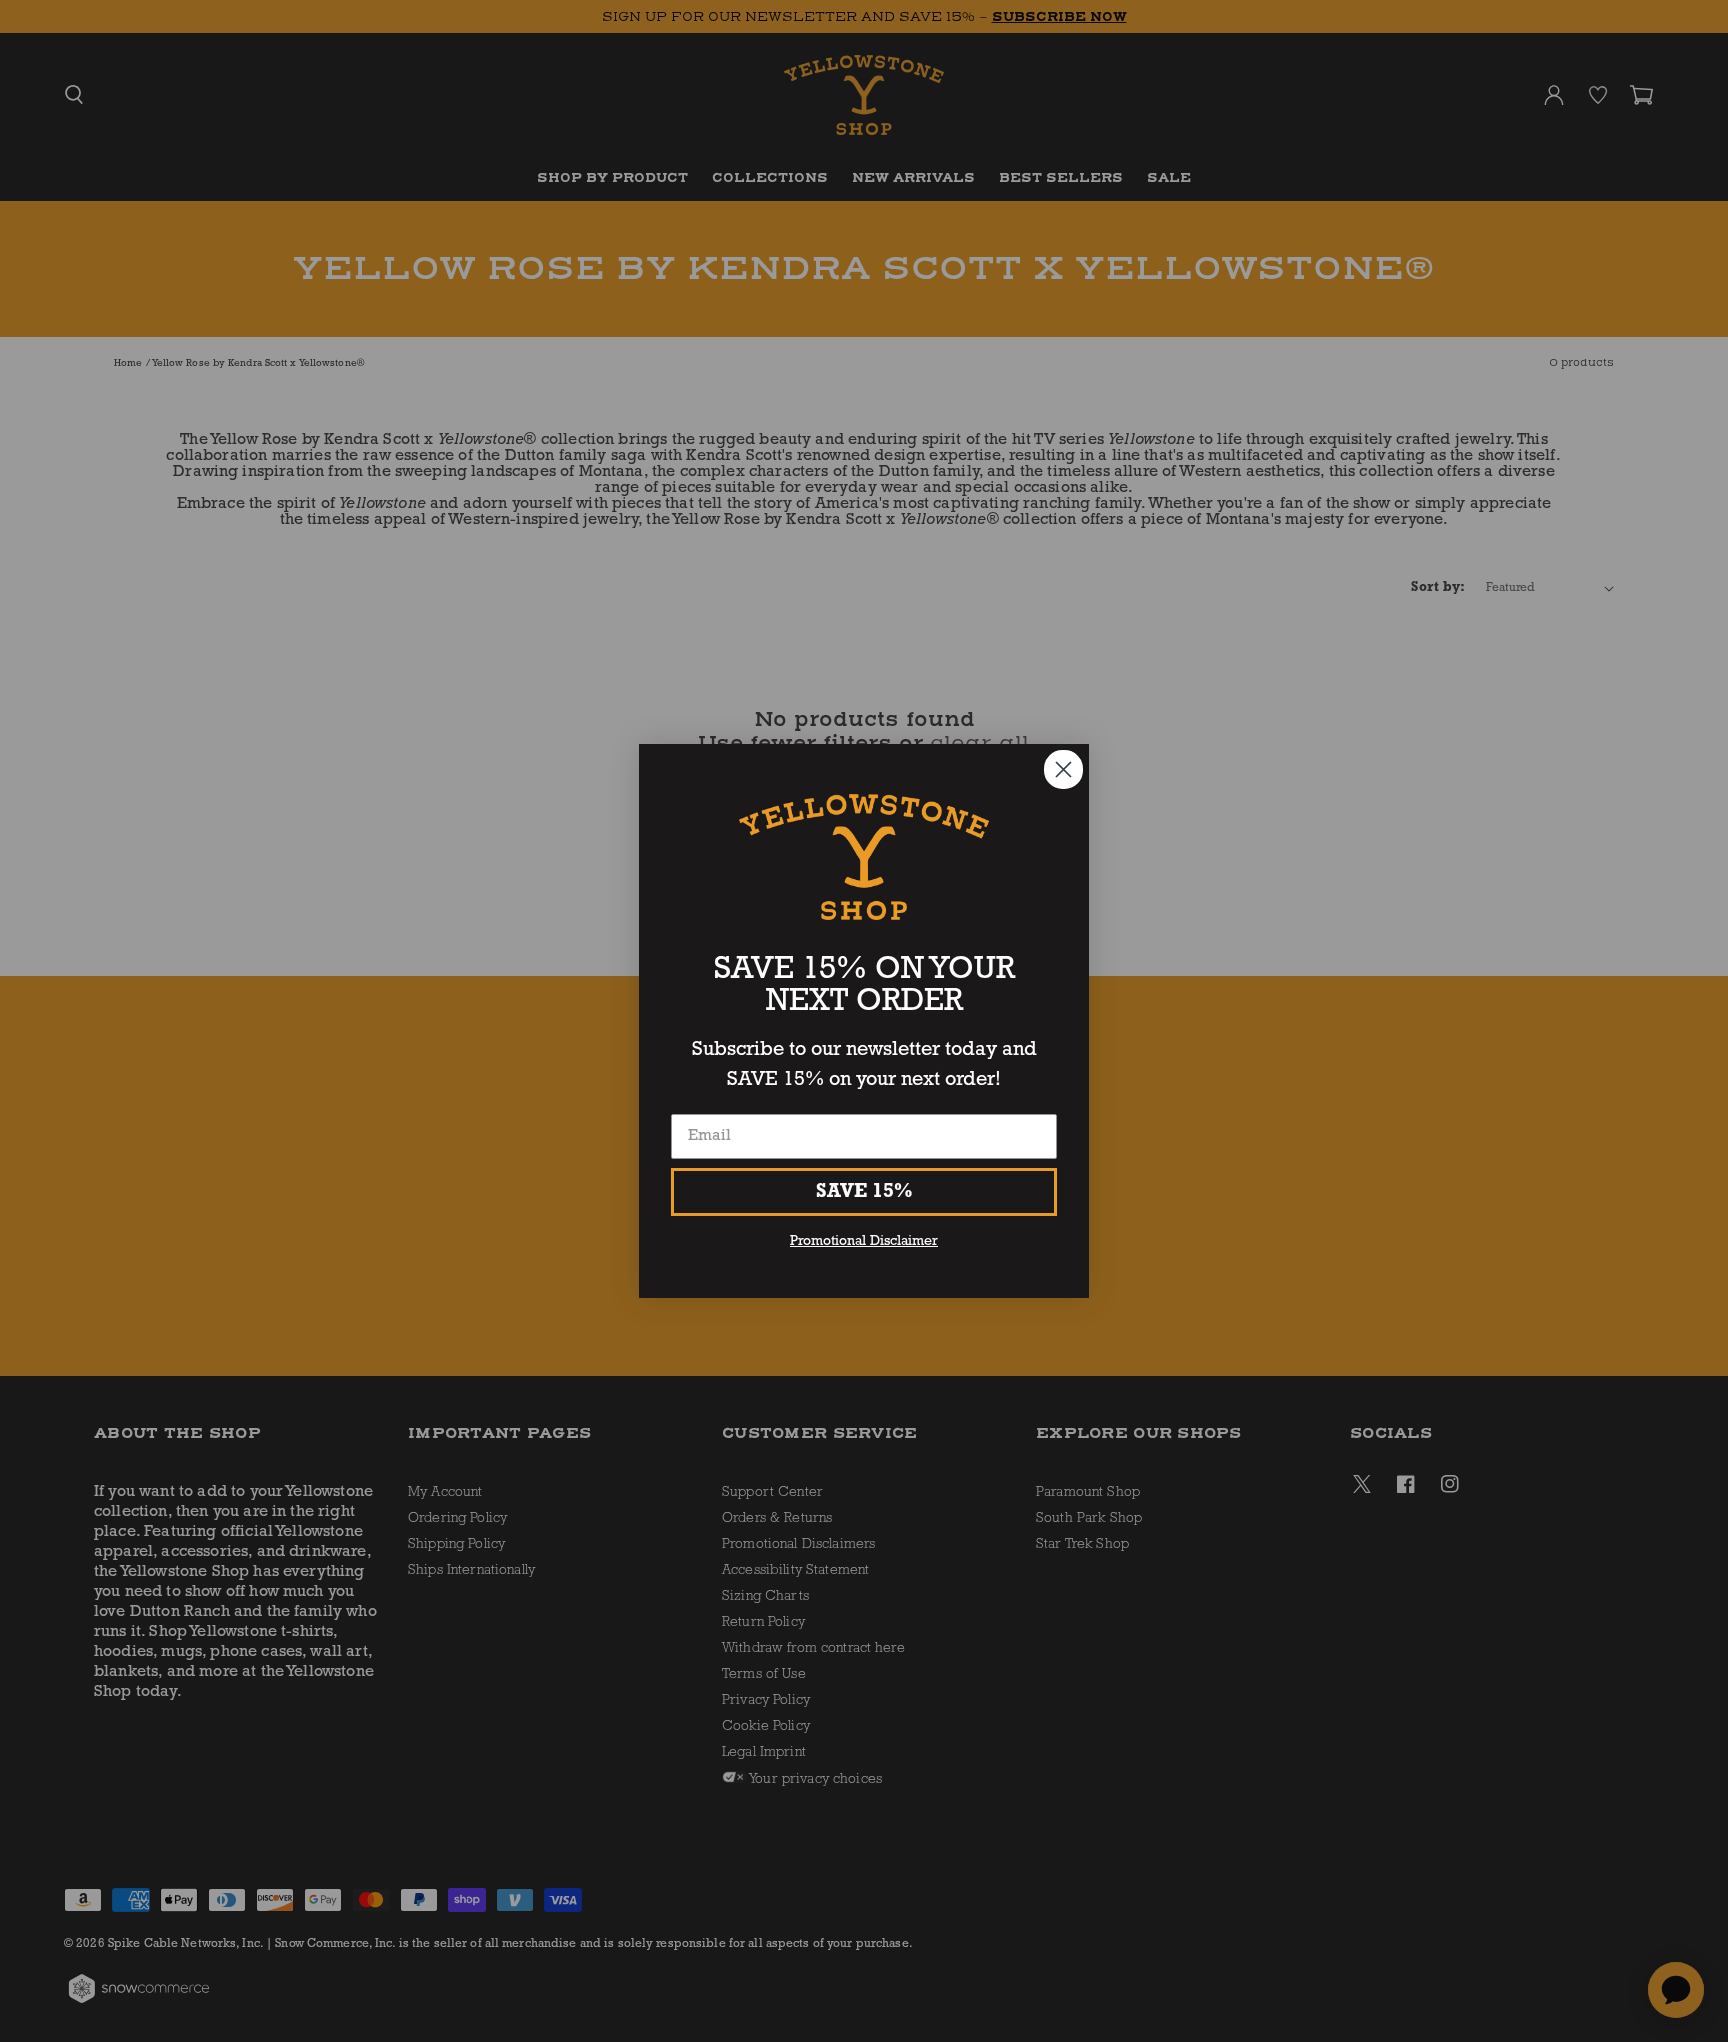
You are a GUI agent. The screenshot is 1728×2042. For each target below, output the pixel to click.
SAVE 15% (864, 1192)
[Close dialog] (1063, 769)
